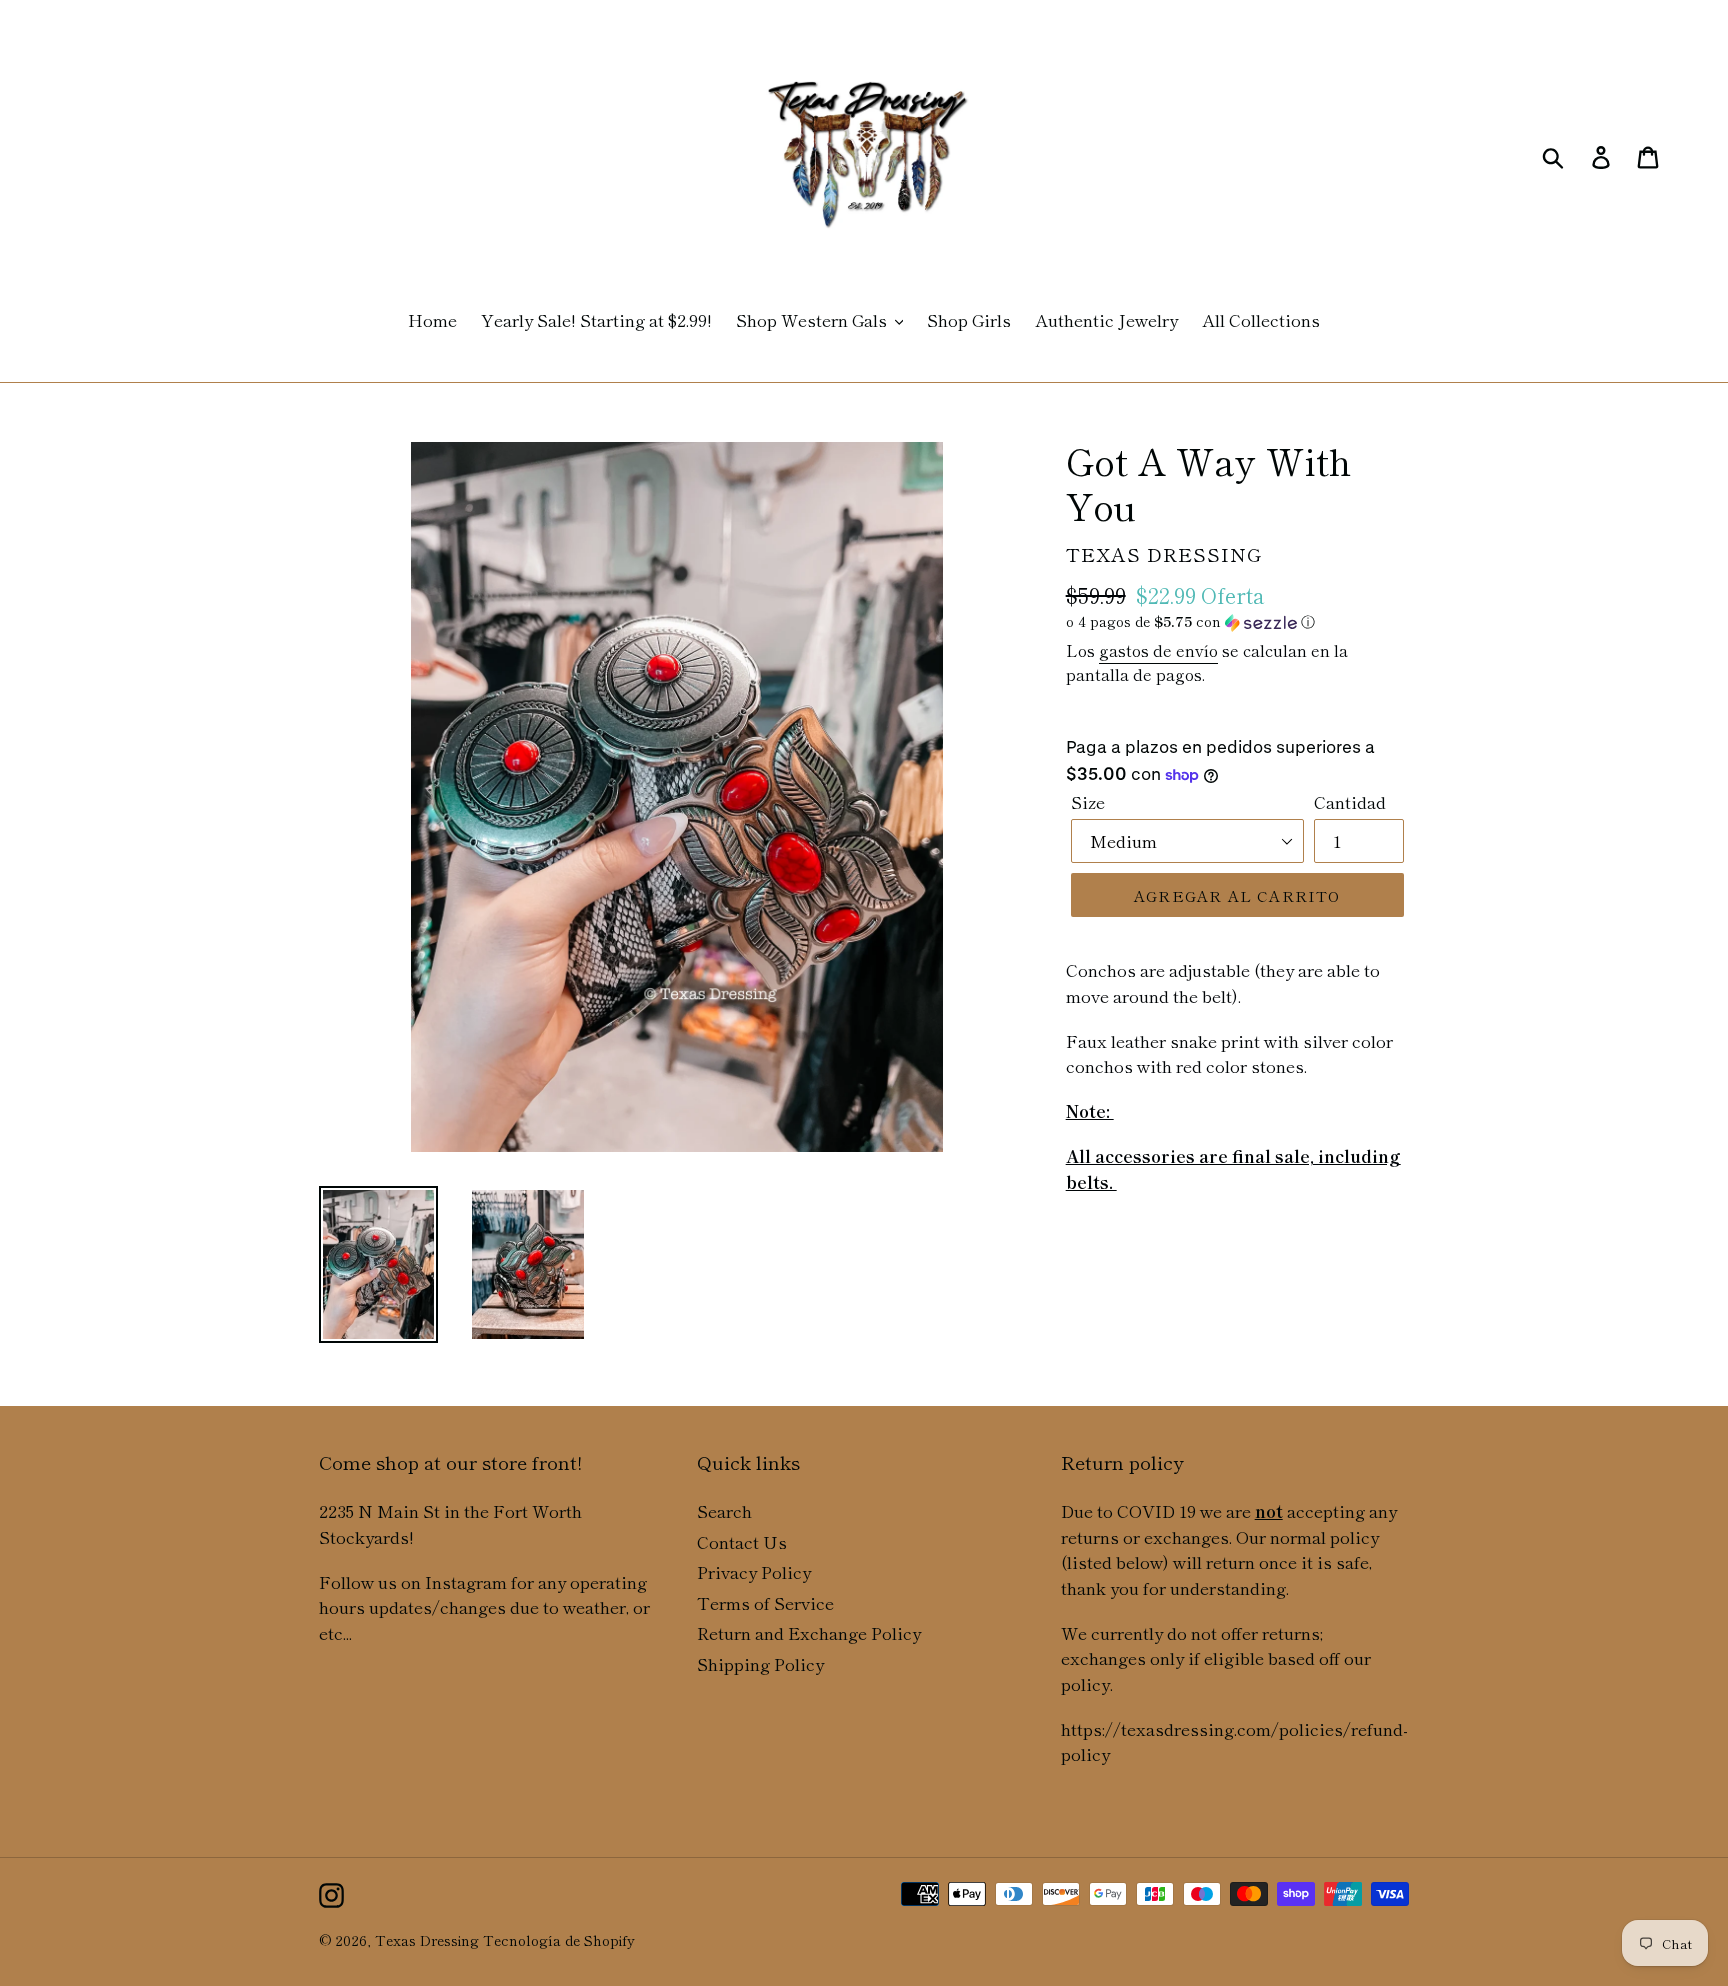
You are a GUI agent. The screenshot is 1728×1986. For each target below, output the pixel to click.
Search (724, 1510)
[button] (1237, 621)
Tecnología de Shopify (559, 1940)
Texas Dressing (427, 1940)
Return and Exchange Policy (809, 1632)
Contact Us (742, 1541)
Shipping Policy (760, 1663)
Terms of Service (765, 1602)
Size (1088, 801)
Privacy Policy (754, 1571)
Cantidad (1350, 801)
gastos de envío (1158, 650)
